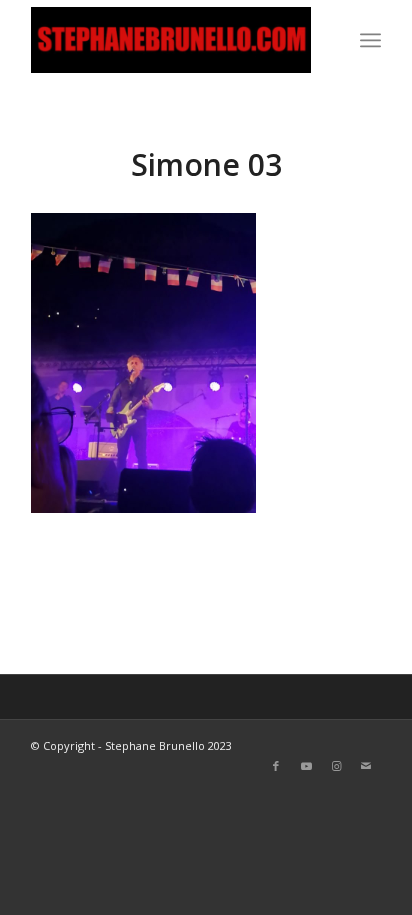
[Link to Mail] (366, 766)
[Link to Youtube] (306, 766)
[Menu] (370, 40)
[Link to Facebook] (276, 766)
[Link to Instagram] (336, 766)
